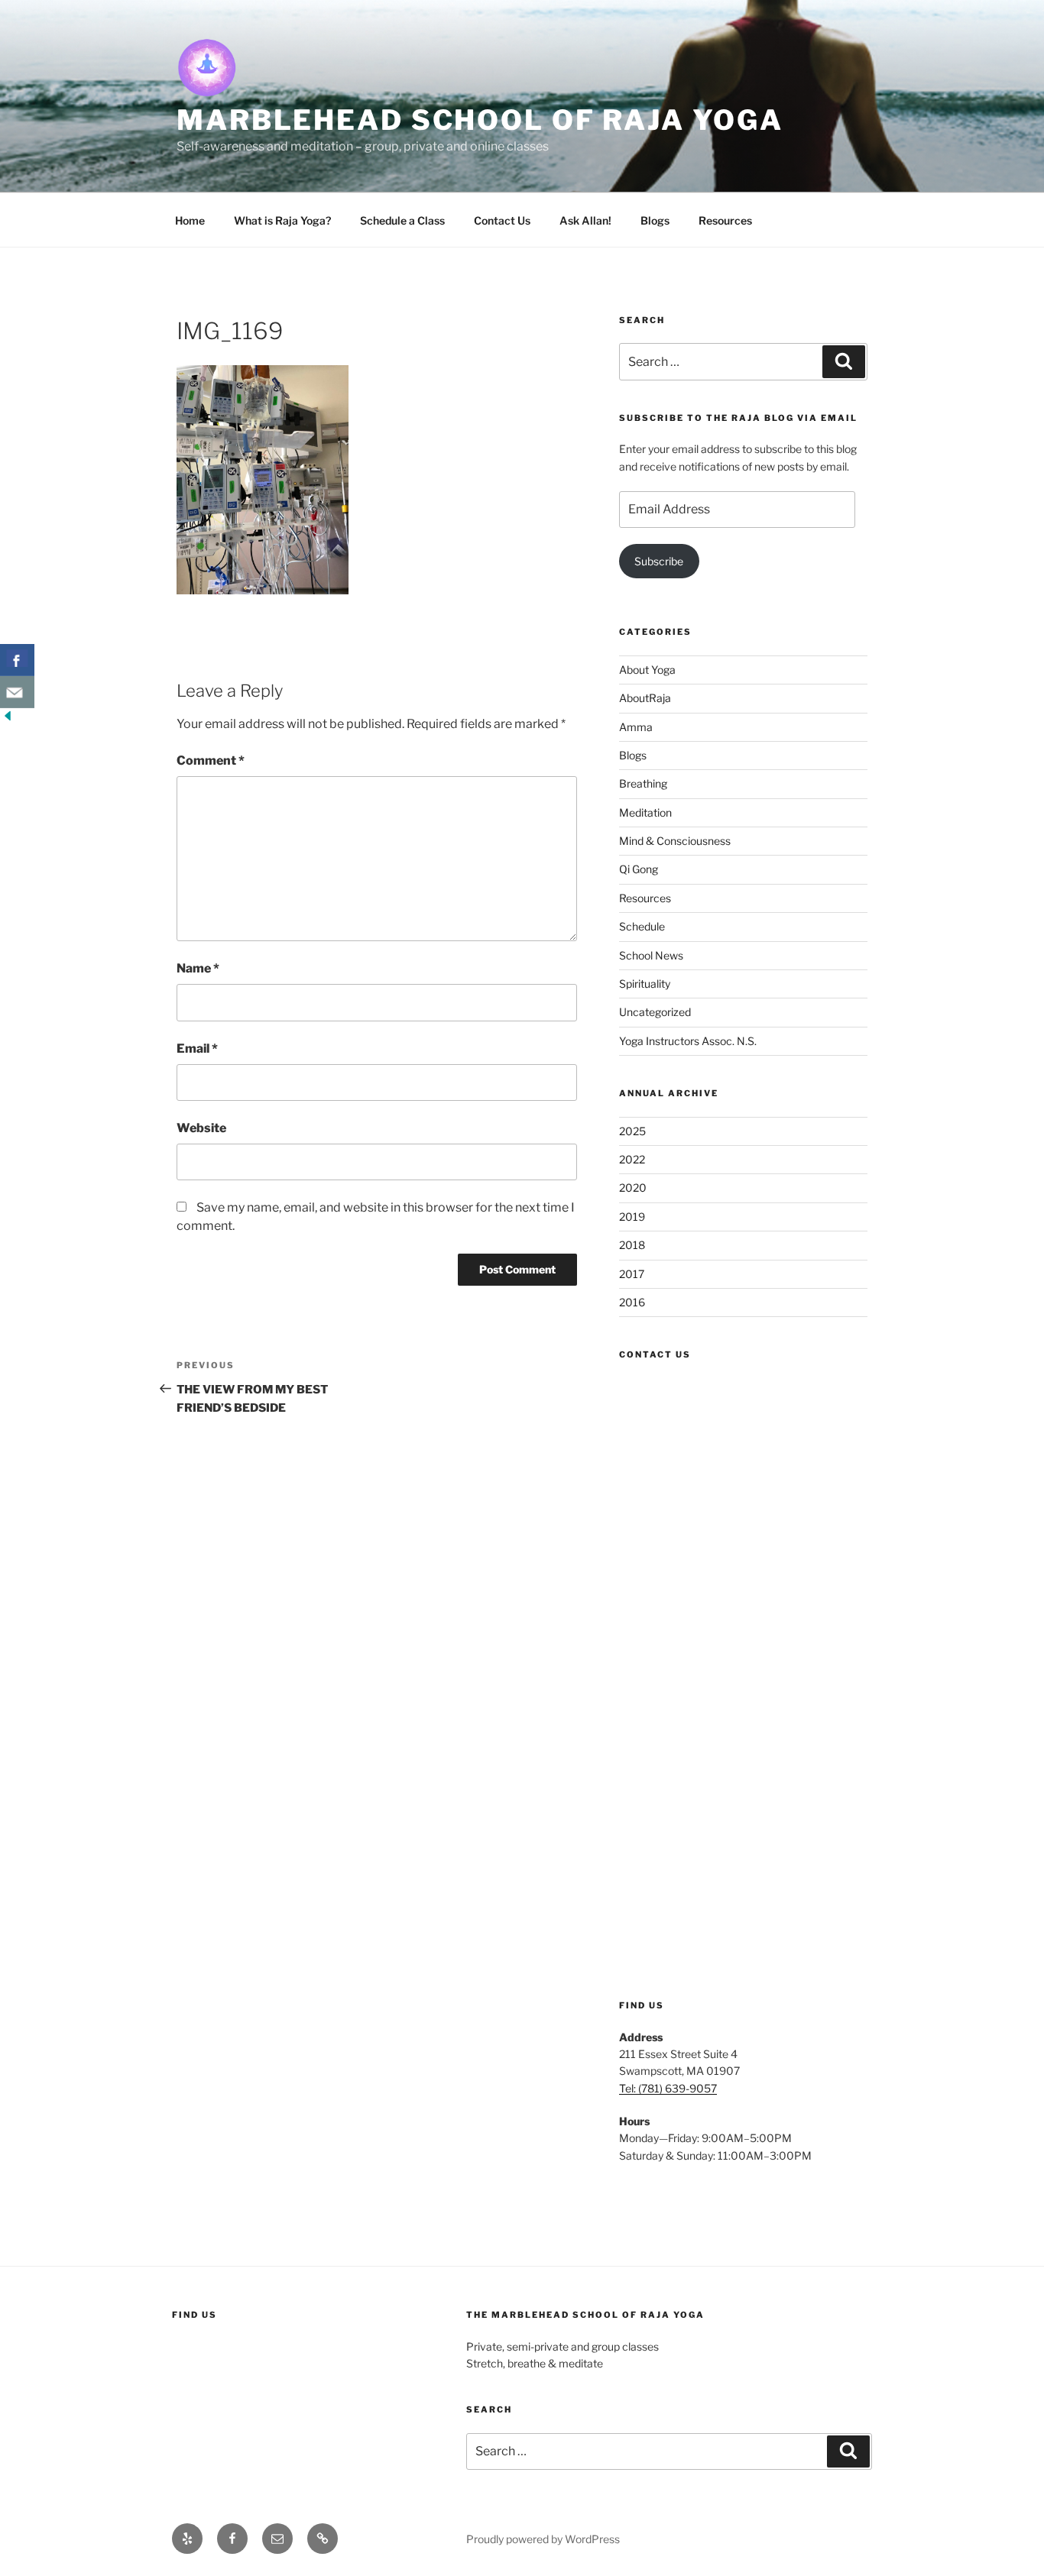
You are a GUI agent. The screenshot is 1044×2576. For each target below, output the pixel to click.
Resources (725, 220)
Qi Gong (639, 869)
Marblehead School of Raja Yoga (480, 120)
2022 (632, 1159)
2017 (632, 1274)
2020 (633, 1188)
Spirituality (645, 984)
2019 (632, 1217)
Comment (211, 761)
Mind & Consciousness (675, 841)
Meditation (645, 812)
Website (201, 1128)
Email (197, 1049)
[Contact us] (17, 692)
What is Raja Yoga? (282, 220)
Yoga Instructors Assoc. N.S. (688, 1041)
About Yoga (647, 670)
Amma (636, 727)
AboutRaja (645, 698)
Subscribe (659, 561)
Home (190, 220)
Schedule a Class (402, 220)
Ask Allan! (585, 220)
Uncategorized (655, 1012)
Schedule (642, 926)
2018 (632, 1245)
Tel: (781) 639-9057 (668, 2088)
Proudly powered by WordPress (543, 2539)
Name (198, 968)
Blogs (655, 220)
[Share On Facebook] (17, 660)
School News (651, 955)
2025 (632, 1131)
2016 (632, 1302)
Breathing (643, 783)
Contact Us (502, 220)
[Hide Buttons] (8, 719)
